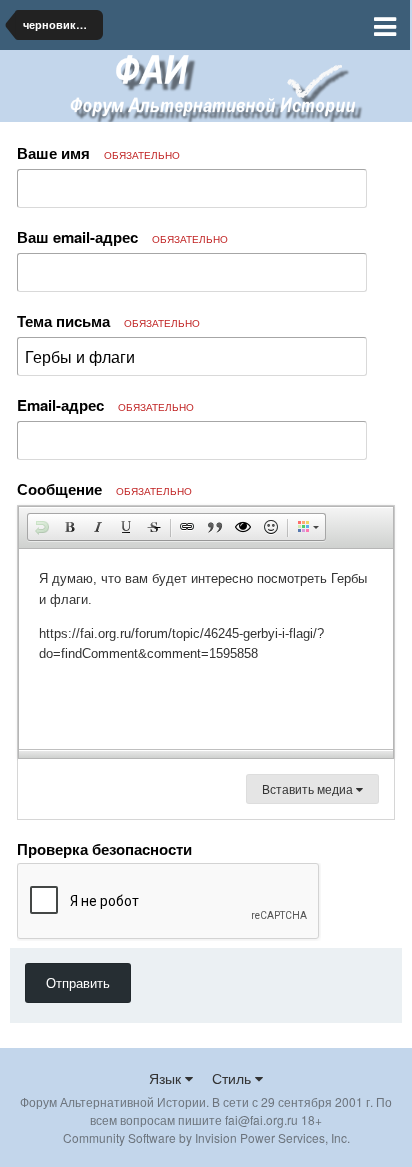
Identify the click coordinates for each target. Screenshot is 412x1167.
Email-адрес (105, 405)
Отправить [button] (78, 982)
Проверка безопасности (104, 848)
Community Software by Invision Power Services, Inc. (206, 1137)
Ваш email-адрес (122, 237)
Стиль (233, 1078)
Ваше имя (98, 153)
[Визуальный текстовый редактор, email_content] (206, 649)
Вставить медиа (309, 788)
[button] (42, 527)
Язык (167, 1078)
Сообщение (104, 489)
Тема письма (108, 321)
